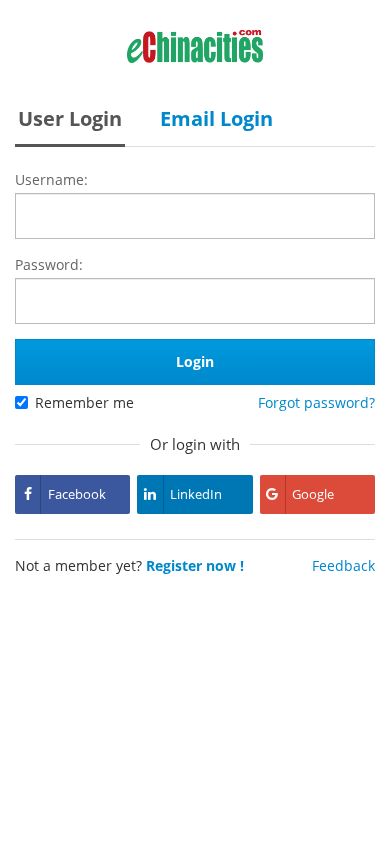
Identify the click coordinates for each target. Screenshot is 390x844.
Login (195, 361)
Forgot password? (316, 402)
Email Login (216, 118)
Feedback (343, 565)
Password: (49, 264)
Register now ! (195, 565)
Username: (51, 179)
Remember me (84, 402)
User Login (70, 118)
